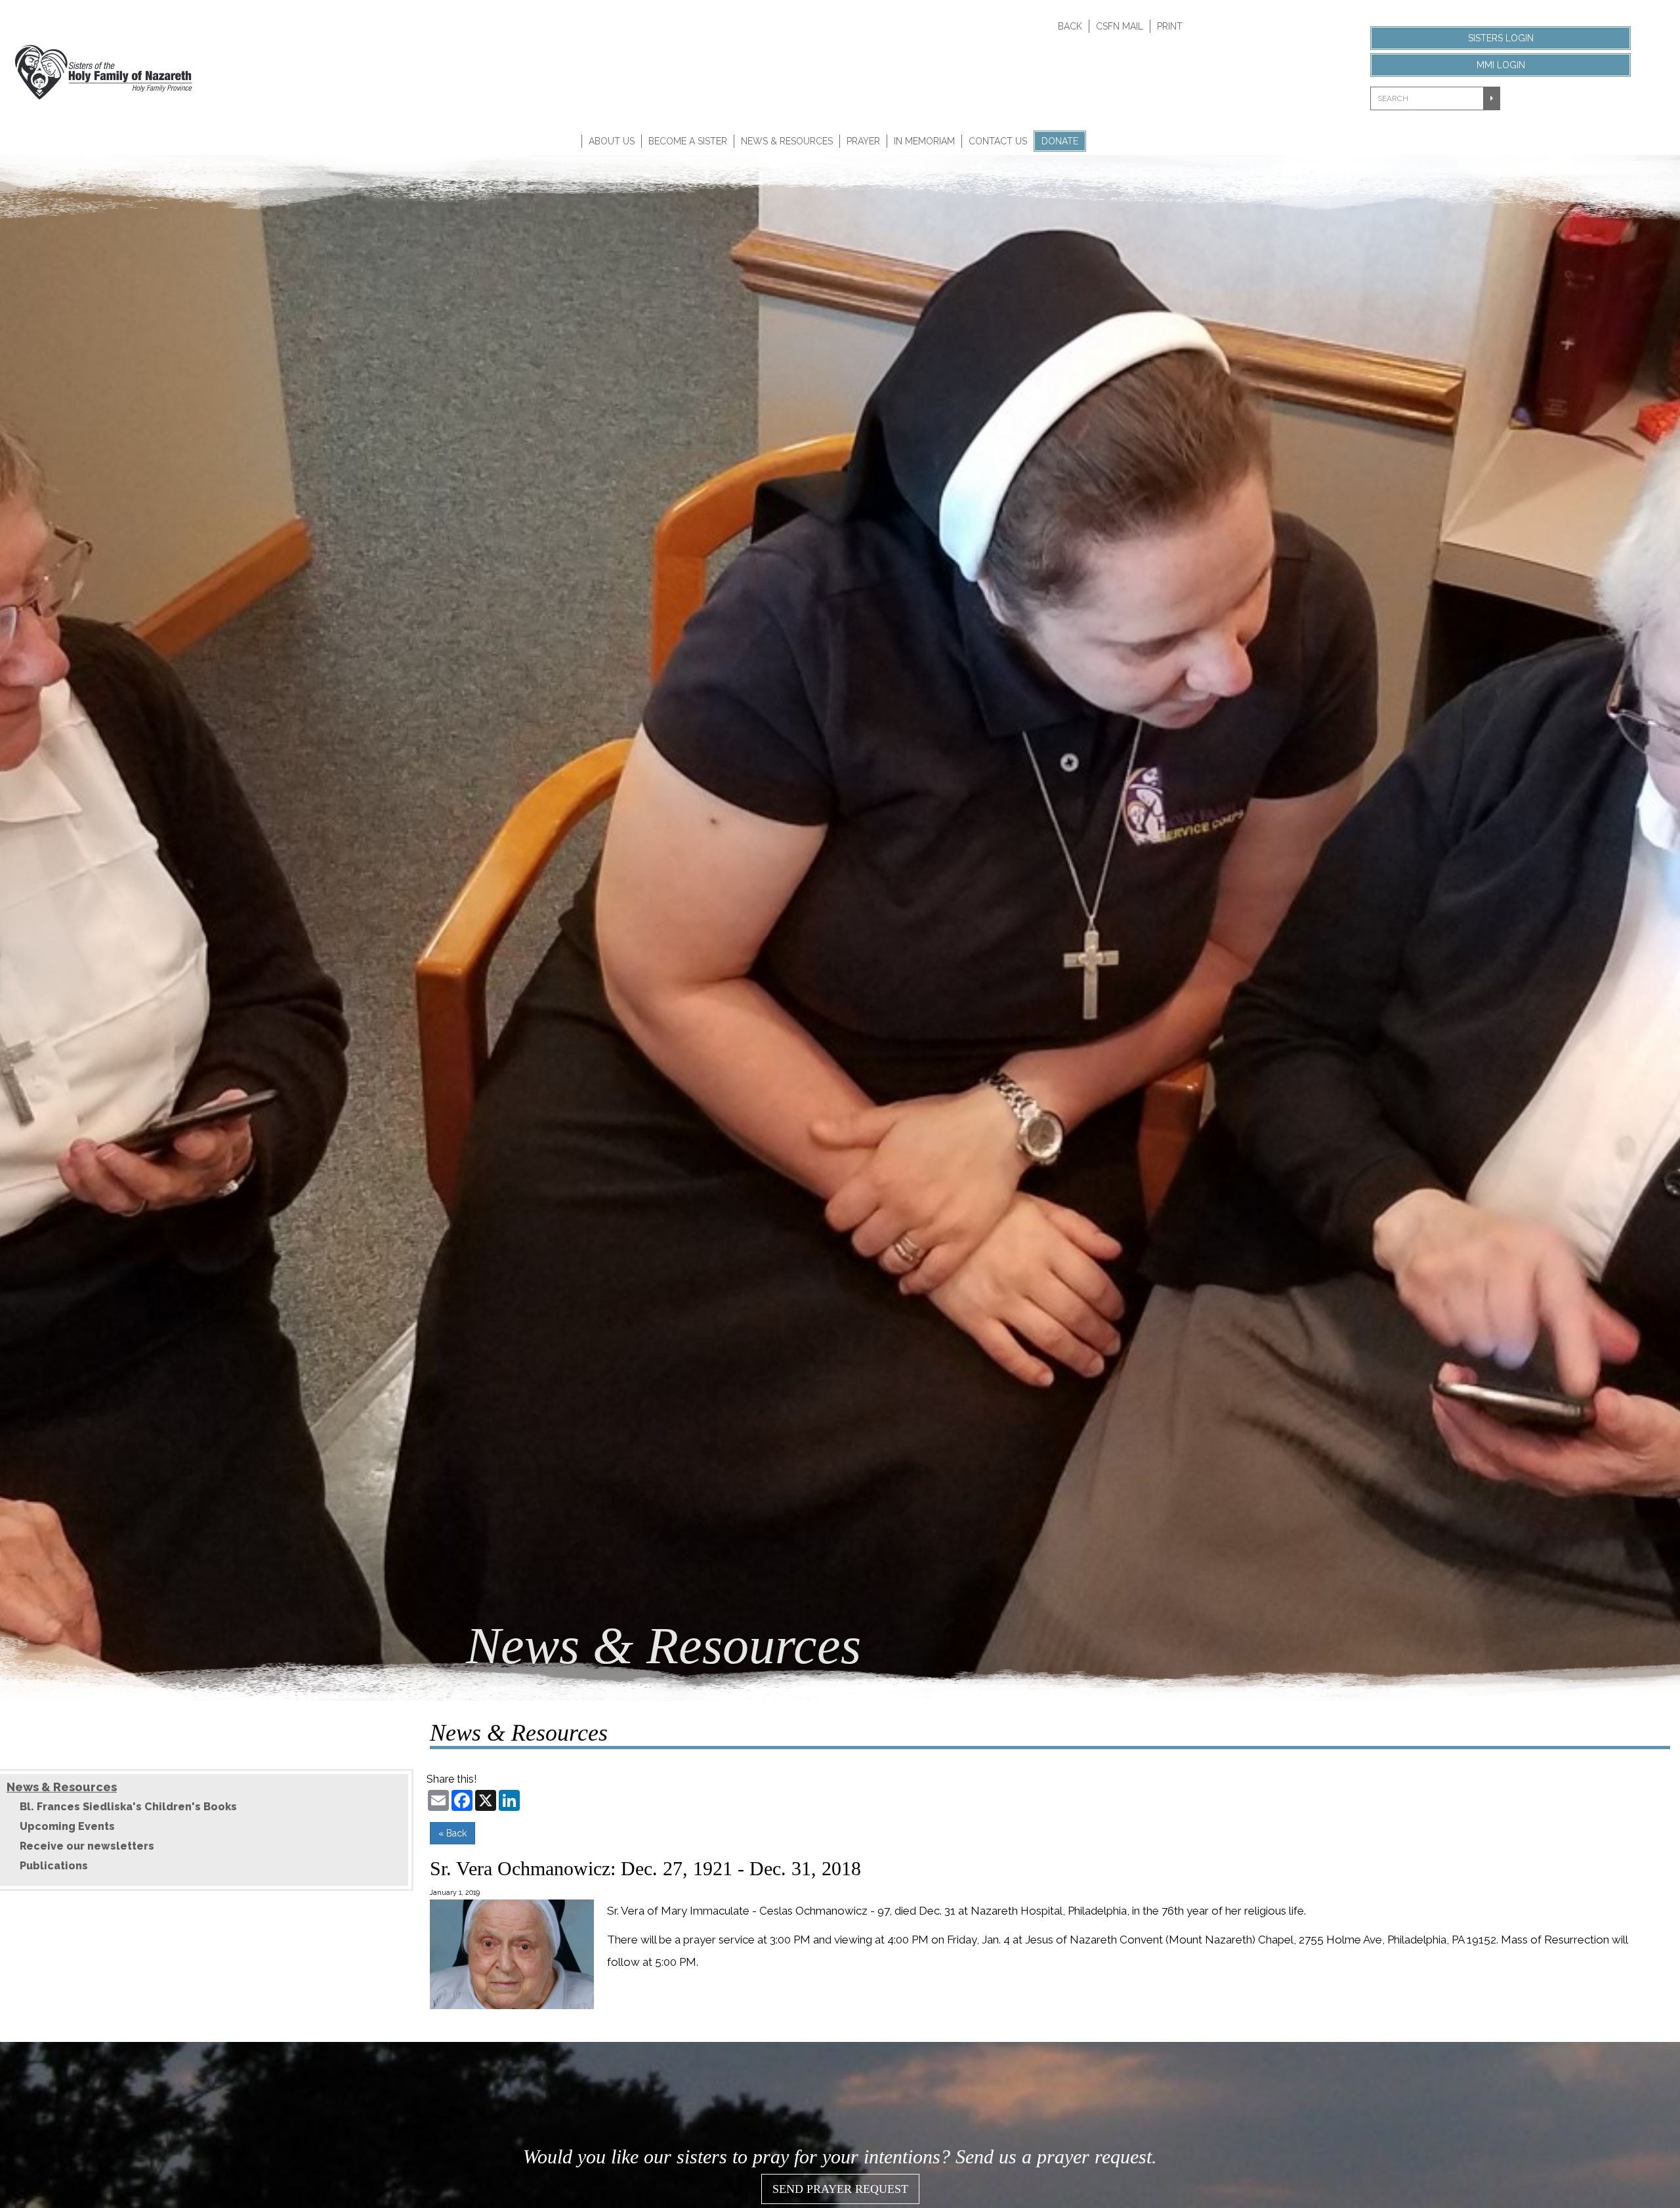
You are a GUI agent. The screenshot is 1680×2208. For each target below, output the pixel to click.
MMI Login (1501, 65)
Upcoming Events (67, 1826)
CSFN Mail (1120, 26)
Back (1070, 26)
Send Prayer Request (840, 2189)
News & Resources (787, 141)
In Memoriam (924, 141)
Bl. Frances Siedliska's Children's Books (128, 1807)
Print (1170, 26)
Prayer (863, 141)
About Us (612, 141)
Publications (54, 1866)
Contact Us (998, 141)
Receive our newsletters (87, 1846)
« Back (452, 1833)
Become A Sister (688, 141)
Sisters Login (1501, 38)
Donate (1060, 141)
